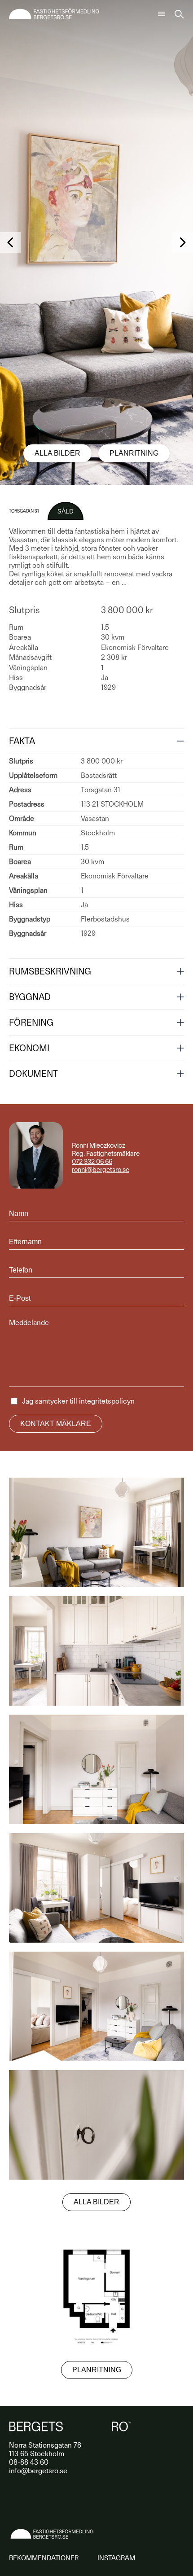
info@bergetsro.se (38, 2471)
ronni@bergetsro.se (101, 1170)
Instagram (116, 2558)
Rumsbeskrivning (50, 971)
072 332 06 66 (92, 1162)
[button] (10, 242)
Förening (31, 1023)
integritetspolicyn (107, 1401)
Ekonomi (29, 1048)
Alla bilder (57, 453)
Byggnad (30, 997)
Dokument (33, 1074)
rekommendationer (44, 2558)
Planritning (134, 453)
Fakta (22, 741)
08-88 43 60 (29, 2462)
